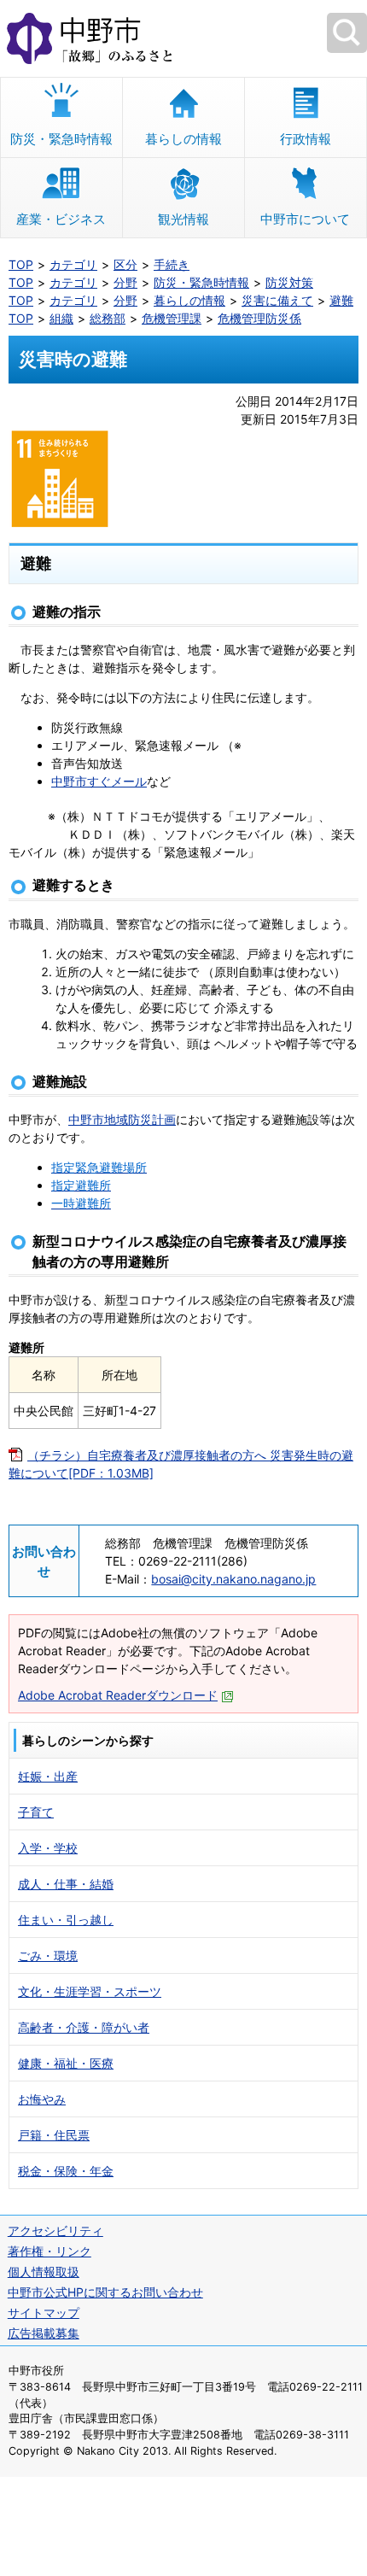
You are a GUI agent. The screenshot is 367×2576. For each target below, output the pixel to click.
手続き (172, 264)
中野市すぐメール (99, 781)
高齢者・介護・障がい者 (84, 2027)
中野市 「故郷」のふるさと (183, 38)
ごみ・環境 (48, 1955)
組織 (61, 318)
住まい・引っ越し (66, 1920)
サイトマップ (44, 2313)
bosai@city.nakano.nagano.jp (233, 1579)
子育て (36, 1812)
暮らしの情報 (183, 139)
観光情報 (183, 219)
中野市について (305, 219)
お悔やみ (42, 2099)
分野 (125, 282)
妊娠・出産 (48, 1776)
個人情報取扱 (44, 2272)
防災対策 (289, 282)
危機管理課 (172, 318)
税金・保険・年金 (66, 2171)
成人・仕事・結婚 (66, 1884)
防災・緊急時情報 (61, 139)
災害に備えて (277, 300)
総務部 (108, 318)
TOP (21, 264)
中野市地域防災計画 (122, 1119)
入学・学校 (48, 1848)
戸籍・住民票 (54, 2135)
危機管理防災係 (259, 318)
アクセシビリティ (55, 2231)
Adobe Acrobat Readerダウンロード (118, 1695)
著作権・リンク (50, 2251)
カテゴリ (73, 264)
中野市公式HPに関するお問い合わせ (105, 2292)
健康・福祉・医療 (66, 2063)
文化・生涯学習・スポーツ (90, 1991)
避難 (341, 300)
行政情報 (306, 139)
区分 (125, 264)
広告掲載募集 (44, 2333)
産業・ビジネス (61, 219)
